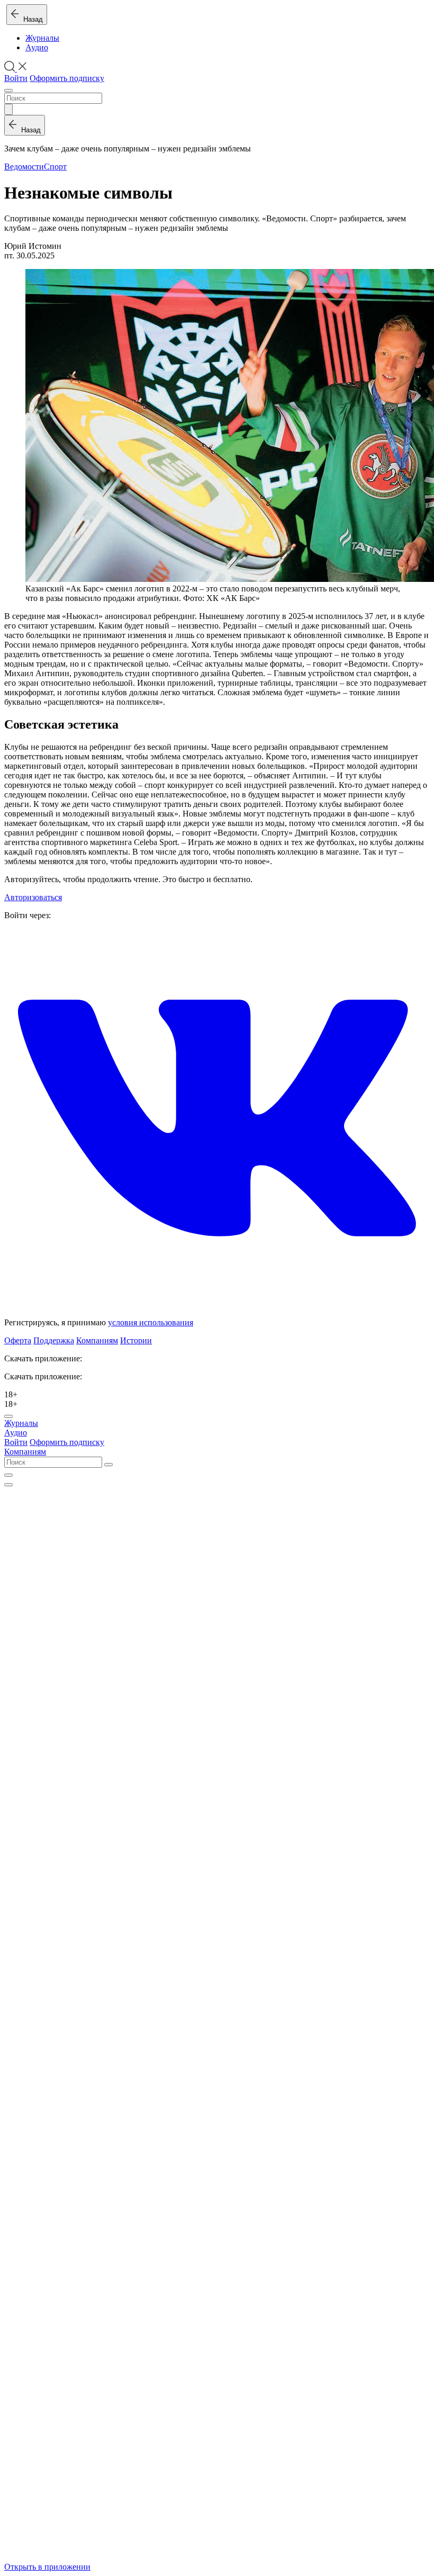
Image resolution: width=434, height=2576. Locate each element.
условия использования (151, 1322)
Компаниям (97, 1340)
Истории (136, 1340)
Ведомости (24, 167)
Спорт (55, 167)
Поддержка (54, 1340)
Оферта (18, 1340)
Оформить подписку (67, 78)
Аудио (37, 47)
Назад (31, 19)
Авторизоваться (33, 897)
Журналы (42, 38)
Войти (16, 78)
